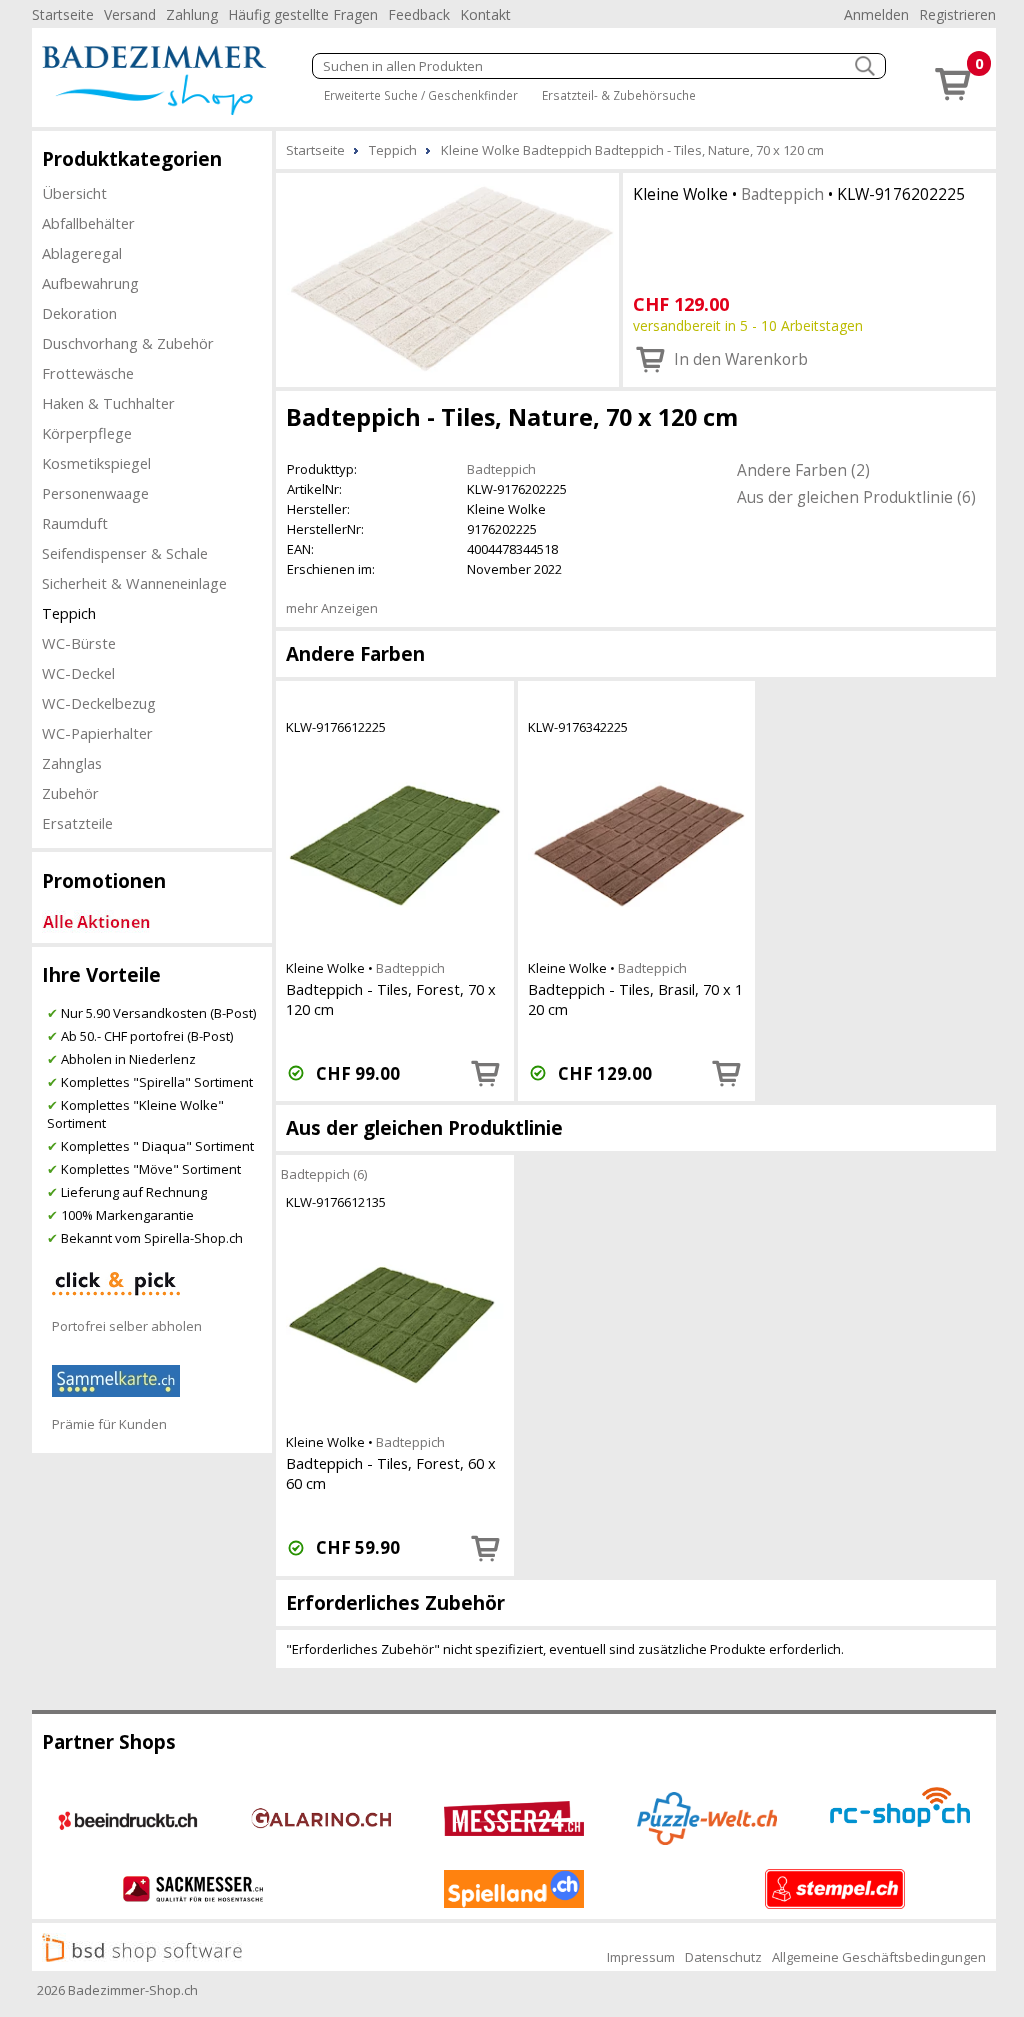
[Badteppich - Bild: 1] (447, 278)
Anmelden (876, 14)
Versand (130, 14)
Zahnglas (72, 763)
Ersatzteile (77, 823)
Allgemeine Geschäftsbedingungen (879, 1957)
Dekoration (79, 313)
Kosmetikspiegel (96, 463)
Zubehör (70, 793)
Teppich (69, 613)
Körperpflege (87, 433)
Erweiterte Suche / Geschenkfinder (421, 95)
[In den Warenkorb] (486, 1073)
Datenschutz (723, 1957)
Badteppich (782, 194)
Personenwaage (95, 493)
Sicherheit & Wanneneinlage (134, 583)
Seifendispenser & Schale (125, 553)
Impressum (641, 1957)
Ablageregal (82, 253)
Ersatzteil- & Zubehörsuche (619, 95)
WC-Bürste (79, 643)
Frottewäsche (88, 373)
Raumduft (75, 523)
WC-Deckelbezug (99, 703)
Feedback (419, 14)
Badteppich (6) (324, 1174)
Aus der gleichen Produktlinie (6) (856, 497)
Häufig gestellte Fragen (303, 14)
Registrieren (957, 14)
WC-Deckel (78, 673)
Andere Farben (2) (803, 470)
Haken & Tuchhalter (108, 403)
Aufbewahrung (90, 283)
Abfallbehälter (88, 223)
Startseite (63, 14)
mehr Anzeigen (332, 608)
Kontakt (485, 14)
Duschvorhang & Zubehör (128, 343)
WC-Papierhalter (97, 733)
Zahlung (192, 14)
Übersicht (74, 193)
